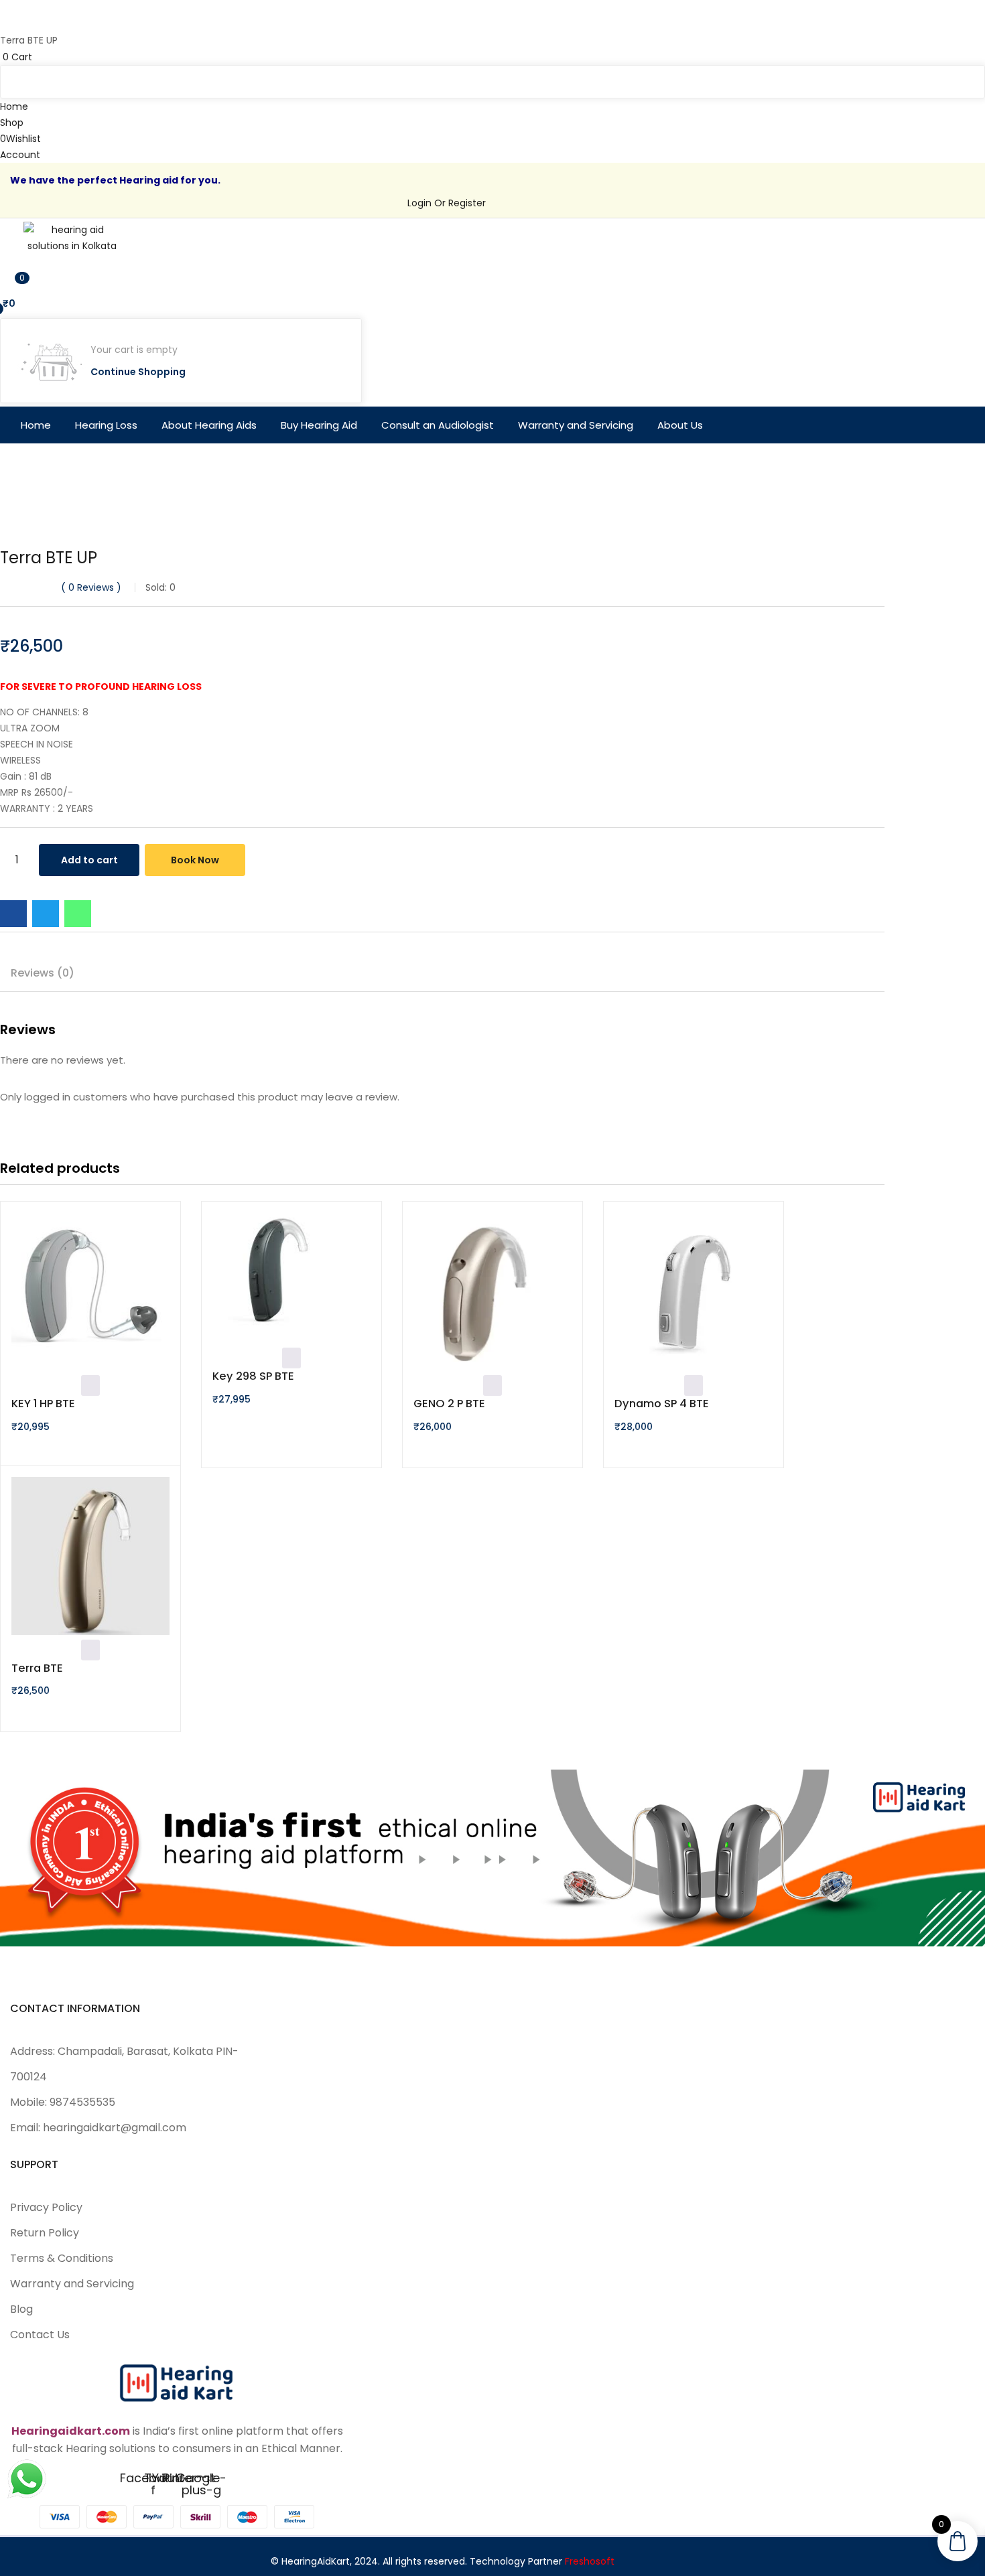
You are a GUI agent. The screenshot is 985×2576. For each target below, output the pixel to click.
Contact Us (40, 2335)
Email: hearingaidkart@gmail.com (98, 2128)
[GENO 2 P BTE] (492, 1294)
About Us (680, 425)
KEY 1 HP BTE (43, 1404)
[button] (492, 57)
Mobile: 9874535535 (63, 2102)
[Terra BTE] (90, 1558)
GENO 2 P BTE (449, 1404)
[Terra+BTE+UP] (46, 914)
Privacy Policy (46, 2207)
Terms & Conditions (62, 2258)
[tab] (43, 975)
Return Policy (45, 2233)
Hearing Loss (106, 425)
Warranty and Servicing (576, 425)
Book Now (195, 860)
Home (36, 425)
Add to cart (89, 860)
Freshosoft (590, 2561)
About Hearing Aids (209, 425)
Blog (21, 2309)
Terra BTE (37, 1668)
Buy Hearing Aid (319, 425)
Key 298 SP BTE (253, 1376)
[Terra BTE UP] (13, 914)
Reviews (91, 587)
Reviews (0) (43, 973)
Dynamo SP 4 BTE (662, 1404)
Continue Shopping (138, 372)
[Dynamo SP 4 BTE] (694, 1294)
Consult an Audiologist (438, 425)
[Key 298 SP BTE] (291, 1280)
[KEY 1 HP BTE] (90, 1294)
